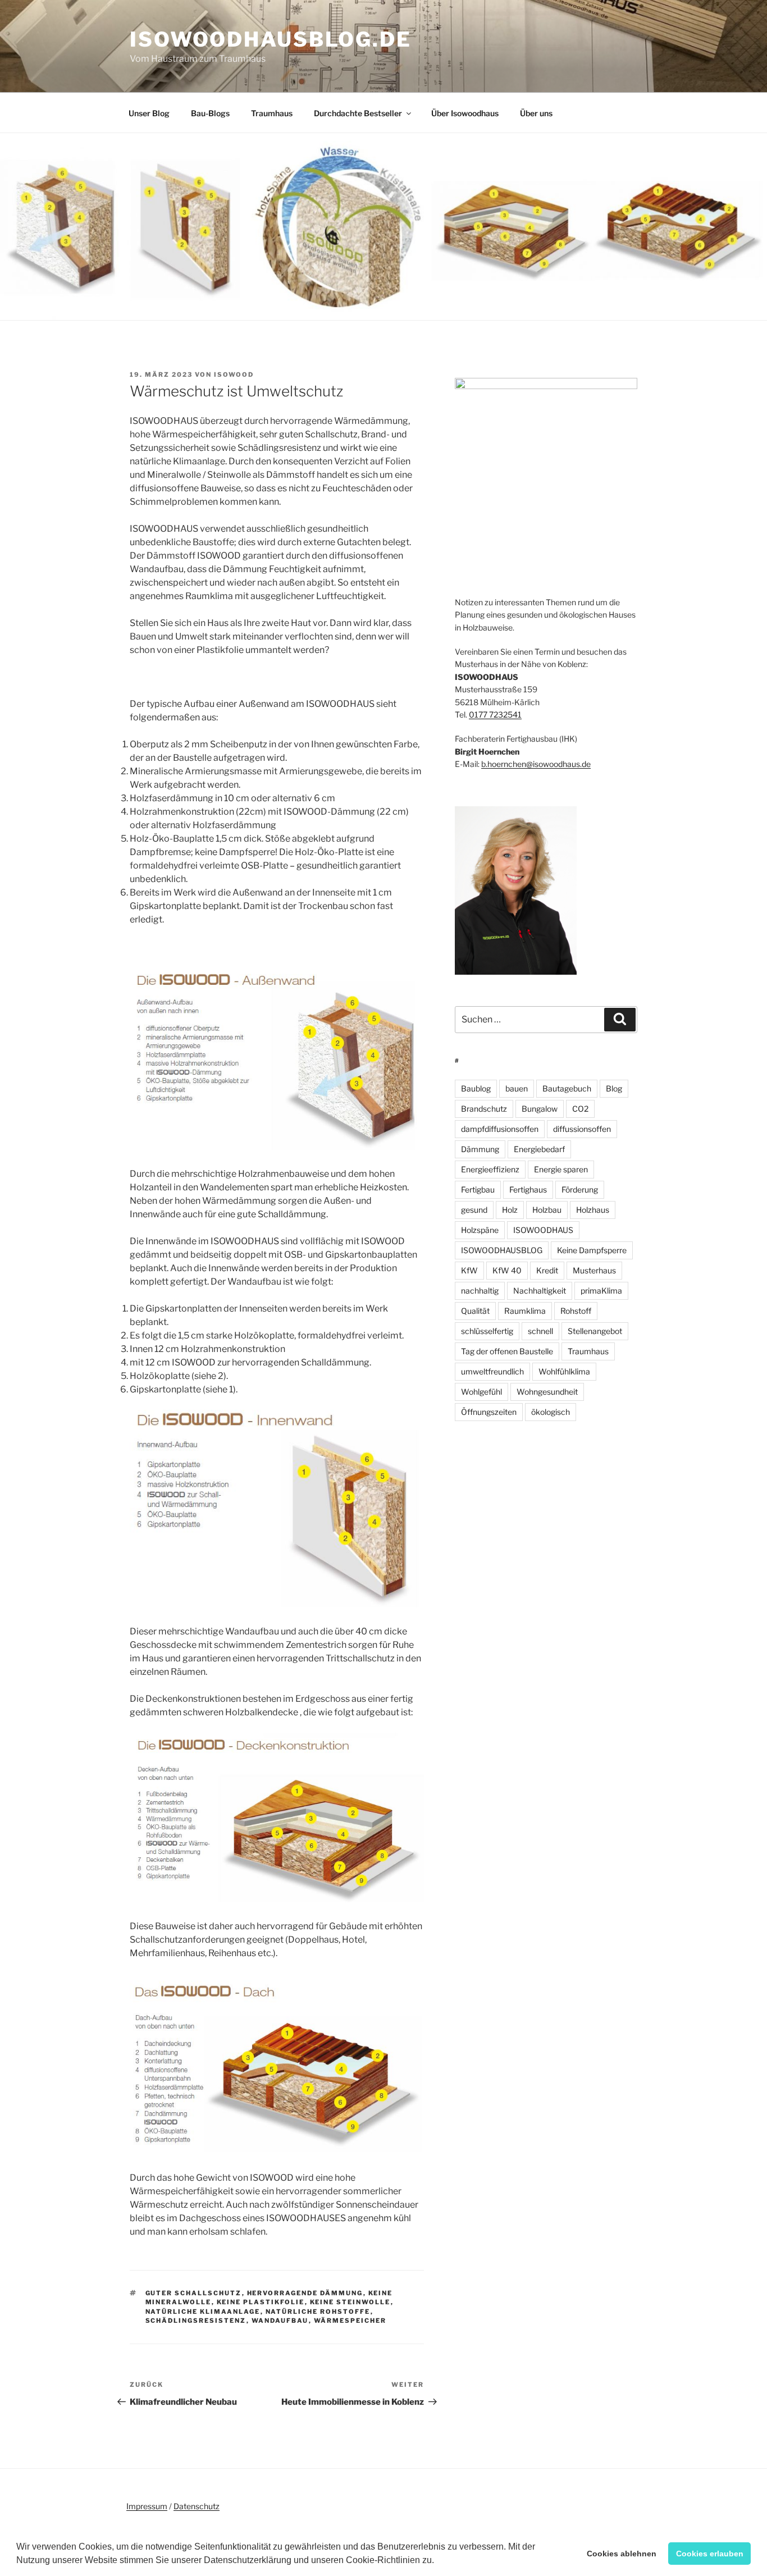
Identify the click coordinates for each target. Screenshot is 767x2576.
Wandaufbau (280, 2321)
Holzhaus (593, 1210)
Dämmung (480, 1149)
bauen (517, 1088)
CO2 (580, 1109)
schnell (540, 1331)
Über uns (536, 113)
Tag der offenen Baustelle (507, 1351)
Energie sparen (561, 1169)
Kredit (547, 1270)
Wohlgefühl (481, 1392)
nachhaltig (480, 1291)
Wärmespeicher (350, 2321)
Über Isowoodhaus (465, 113)
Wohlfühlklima (564, 1371)
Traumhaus (272, 113)
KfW (469, 1270)
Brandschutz (484, 1109)
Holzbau (547, 1210)
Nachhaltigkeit (540, 1291)
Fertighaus (528, 1189)
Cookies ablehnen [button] (622, 2554)
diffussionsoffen (582, 1129)
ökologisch (551, 1412)
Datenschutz (197, 2506)
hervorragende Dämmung (305, 2293)
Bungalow (540, 1109)
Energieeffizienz (490, 1169)
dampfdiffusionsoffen (500, 1129)
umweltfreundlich (492, 1371)
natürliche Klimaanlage (203, 2312)
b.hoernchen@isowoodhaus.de (536, 764)
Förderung (580, 1189)
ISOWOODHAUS (543, 1230)
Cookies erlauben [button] (710, 2554)
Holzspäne (480, 1230)
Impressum (147, 2506)
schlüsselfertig (487, 1331)
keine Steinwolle (350, 2302)
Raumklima (525, 1311)
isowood (234, 374)
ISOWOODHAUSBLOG (502, 1250)
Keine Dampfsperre (592, 1250)
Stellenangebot (595, 1331)
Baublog (476, 1088)
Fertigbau (478, 1189)
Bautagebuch (567, 1088)
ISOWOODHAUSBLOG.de (271, 39)
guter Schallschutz (194, 2293)
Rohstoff (576, 1311)
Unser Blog (149, 113)
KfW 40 (507, 1270)
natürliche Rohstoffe (318, 2312)
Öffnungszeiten (489, 1412)
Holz (510, 1210)
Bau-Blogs (210, 113)
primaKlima (601, 1291)
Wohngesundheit (547, 1392)
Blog (614, 1088)
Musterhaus (594, 1270)
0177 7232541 (495, 714)
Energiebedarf (539, 1149)
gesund (474, 1210)
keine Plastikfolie (261, 2302)
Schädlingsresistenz (196, 2321)
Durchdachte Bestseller (358, 113)
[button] (438, 2561)
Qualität (475, 1311)
